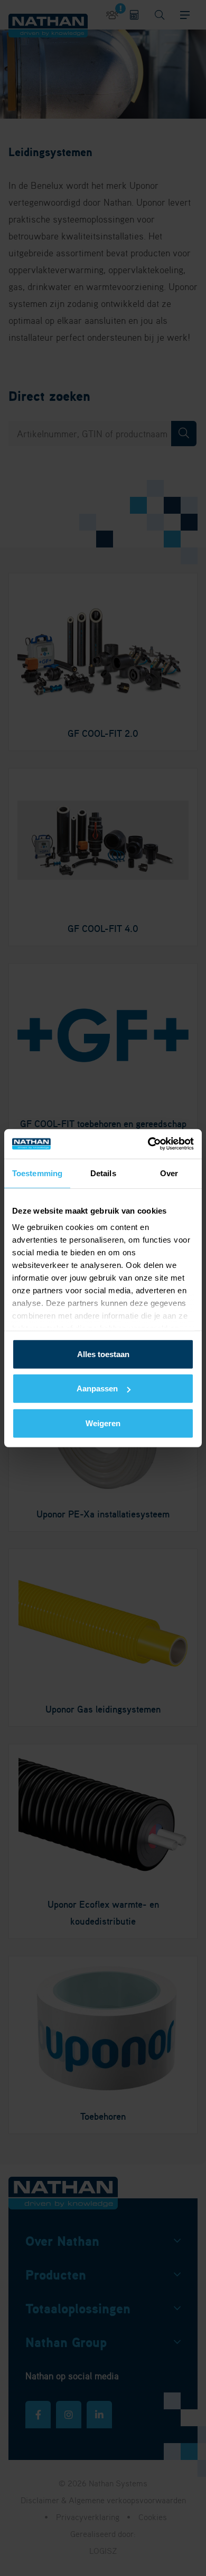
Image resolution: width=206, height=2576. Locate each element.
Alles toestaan (103, 1354)
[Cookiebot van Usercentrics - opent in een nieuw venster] (148, 1144)
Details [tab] (103, 1173)
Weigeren (103, 1423)
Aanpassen (97, 1388)
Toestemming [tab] (37, 1173)
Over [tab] (169, 1173)
